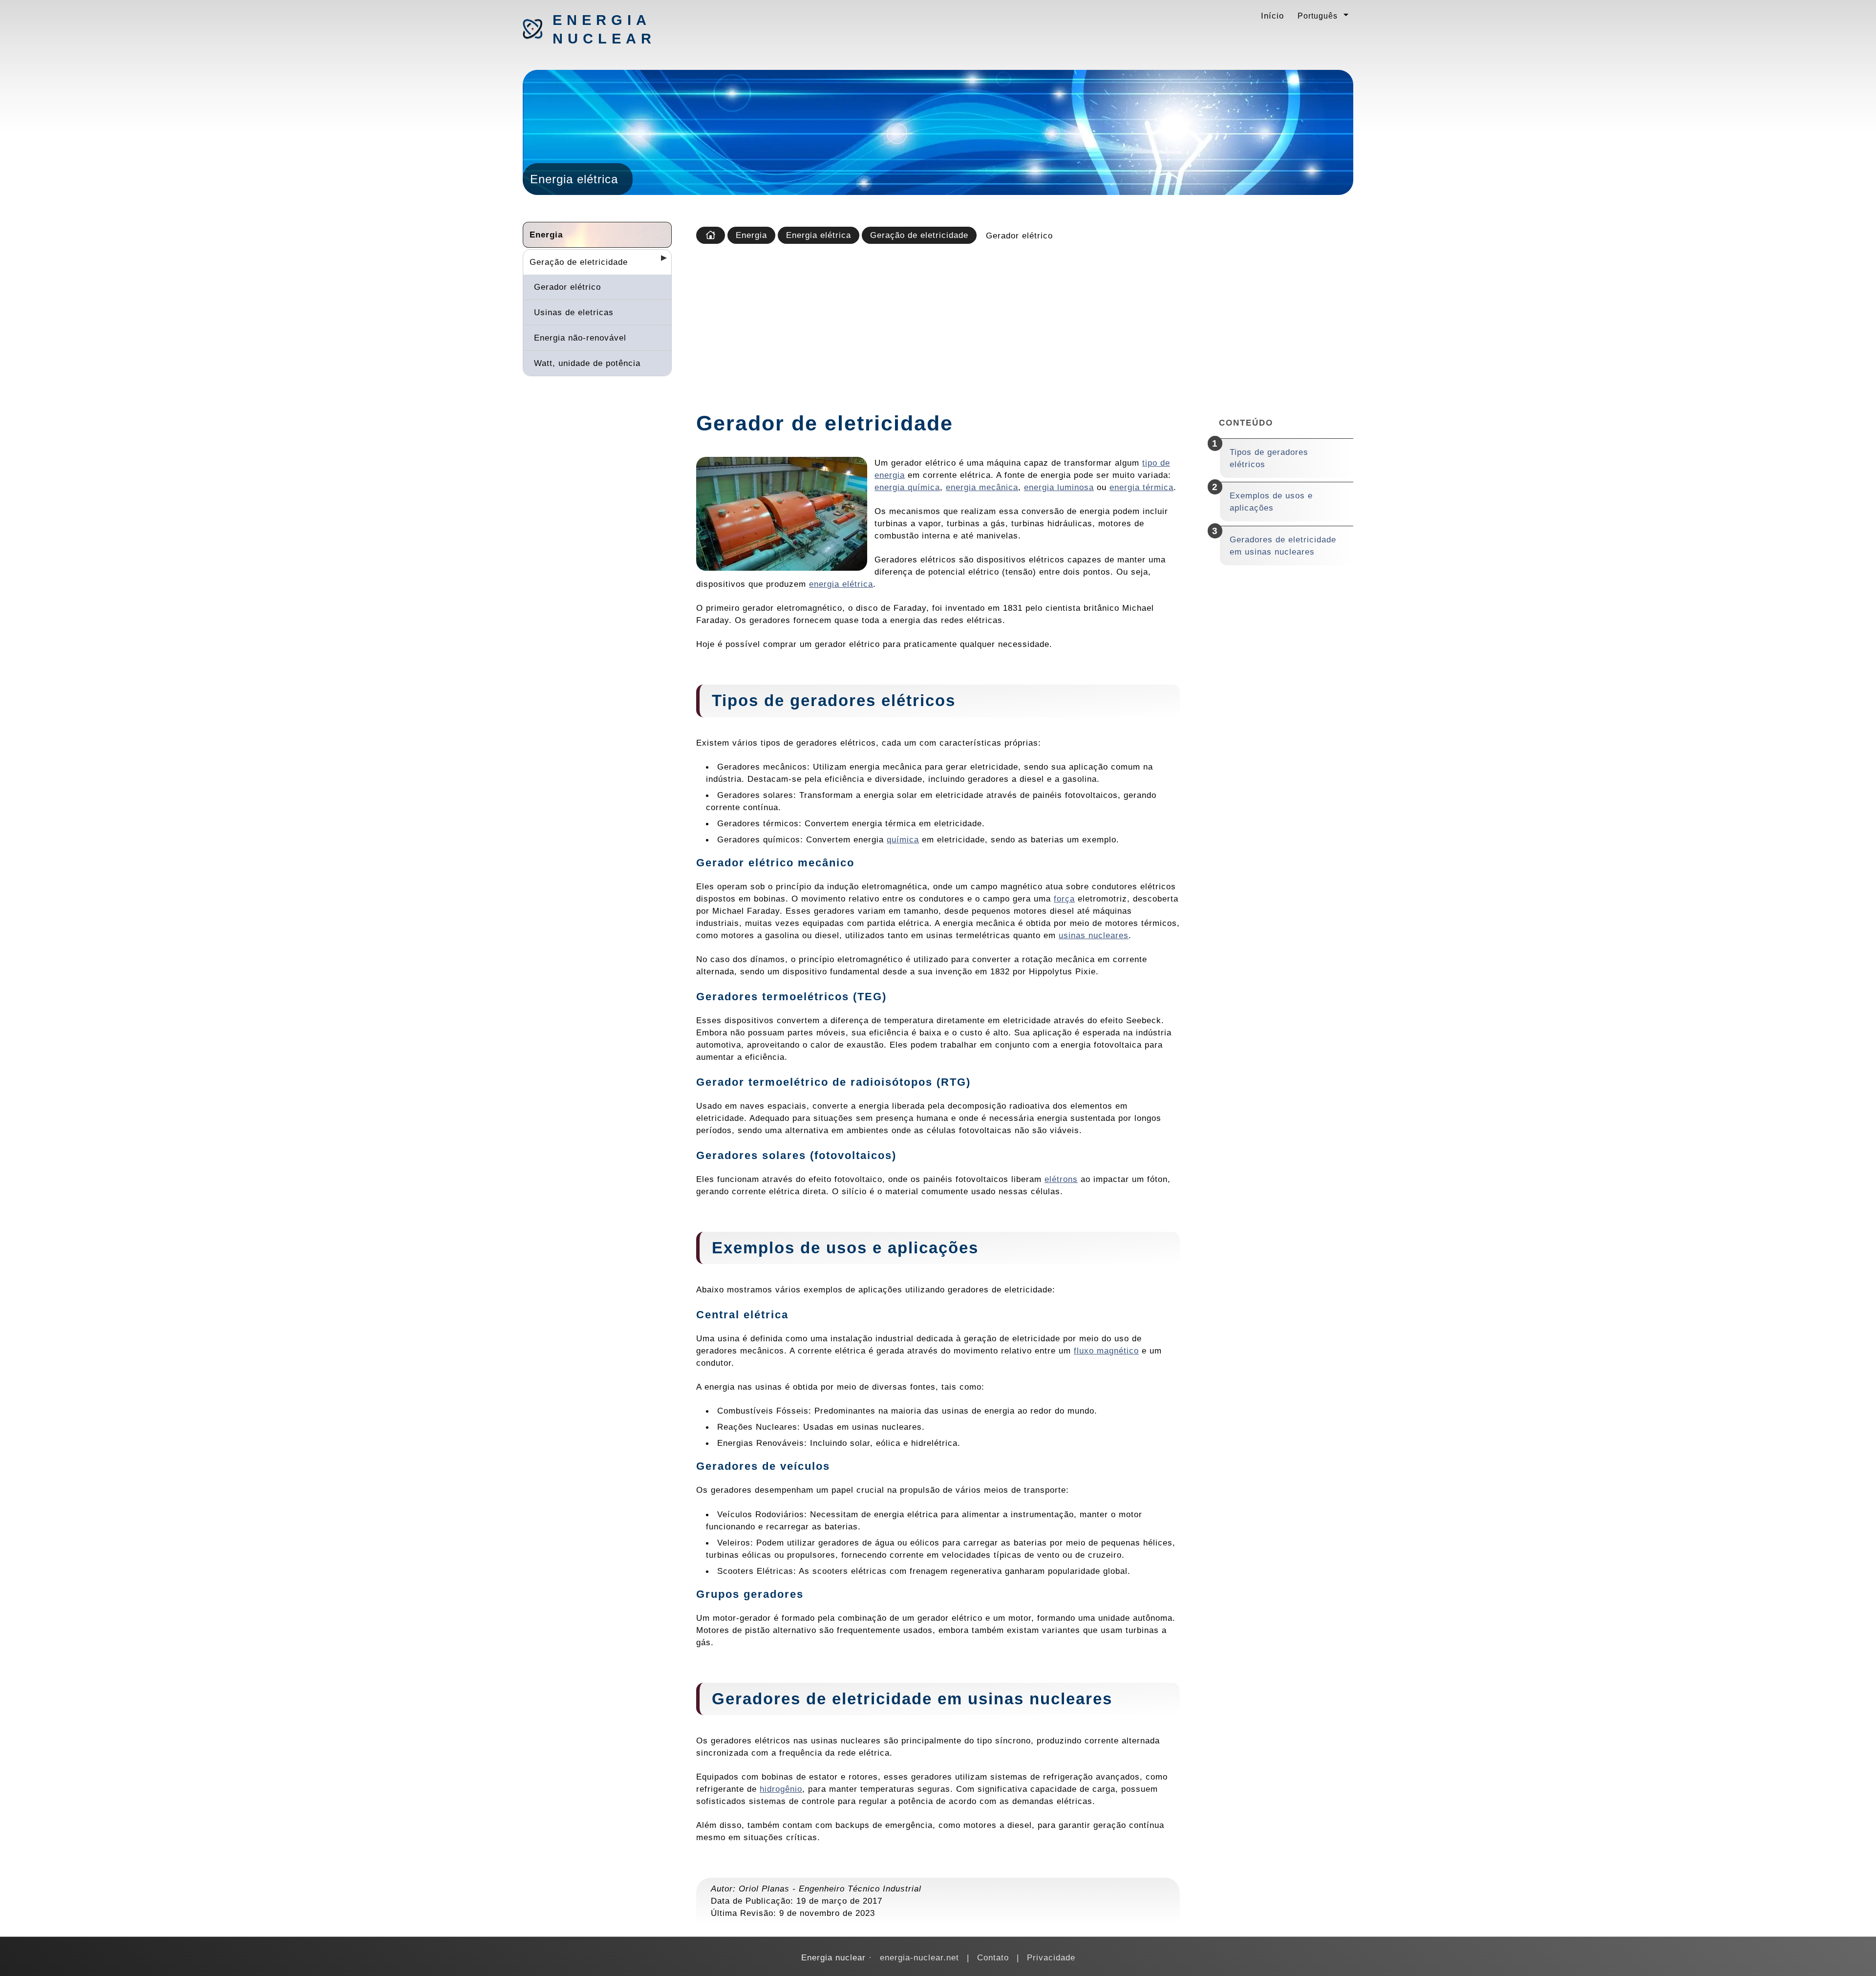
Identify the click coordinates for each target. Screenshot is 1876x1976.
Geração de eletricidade (579, 262)
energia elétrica (841, 584)
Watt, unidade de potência (587, 363)
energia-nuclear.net (919, 1957)
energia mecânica (982, 487)
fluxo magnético (1106, 1351)
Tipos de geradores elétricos (1269, 458)
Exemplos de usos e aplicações (1271, 502)
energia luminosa (1059, 487)
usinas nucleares (1094, 935)
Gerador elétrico (567, 287)
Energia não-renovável (580, 338)
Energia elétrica (819, 235)
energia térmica (1141, 487)
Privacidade (1051, 1957)
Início (1272, 16)
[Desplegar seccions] (660, 261)
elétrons (1061, 1179)
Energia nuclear (604, 29)
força (1064, 899)
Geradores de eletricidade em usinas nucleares (1283, 546)
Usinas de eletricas (574, 312)
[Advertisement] (1023, 324)
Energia (546, 235)
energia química (907, 487)
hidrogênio (781, 1789)
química (903, 839)
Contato (993, 1957)
